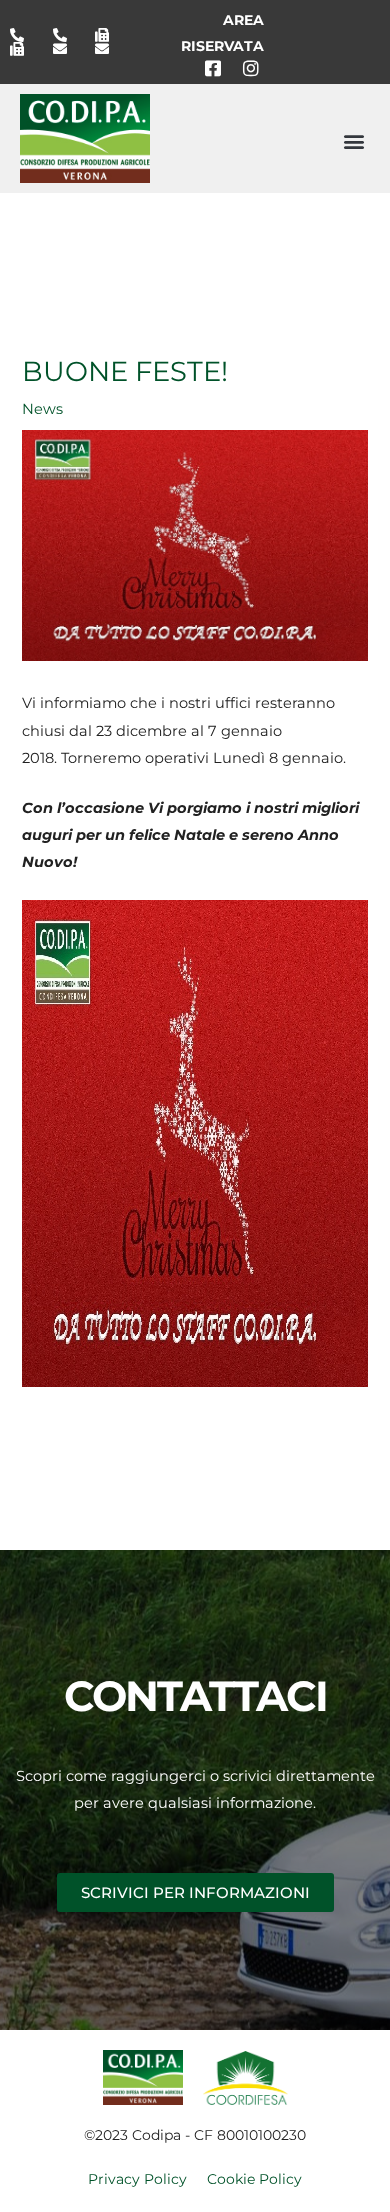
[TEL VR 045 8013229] (24, 35)
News (42, 409)
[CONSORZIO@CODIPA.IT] (67, 49)
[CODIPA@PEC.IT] (109, 49)
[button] (353, 140)
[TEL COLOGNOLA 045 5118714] (67, 35)
